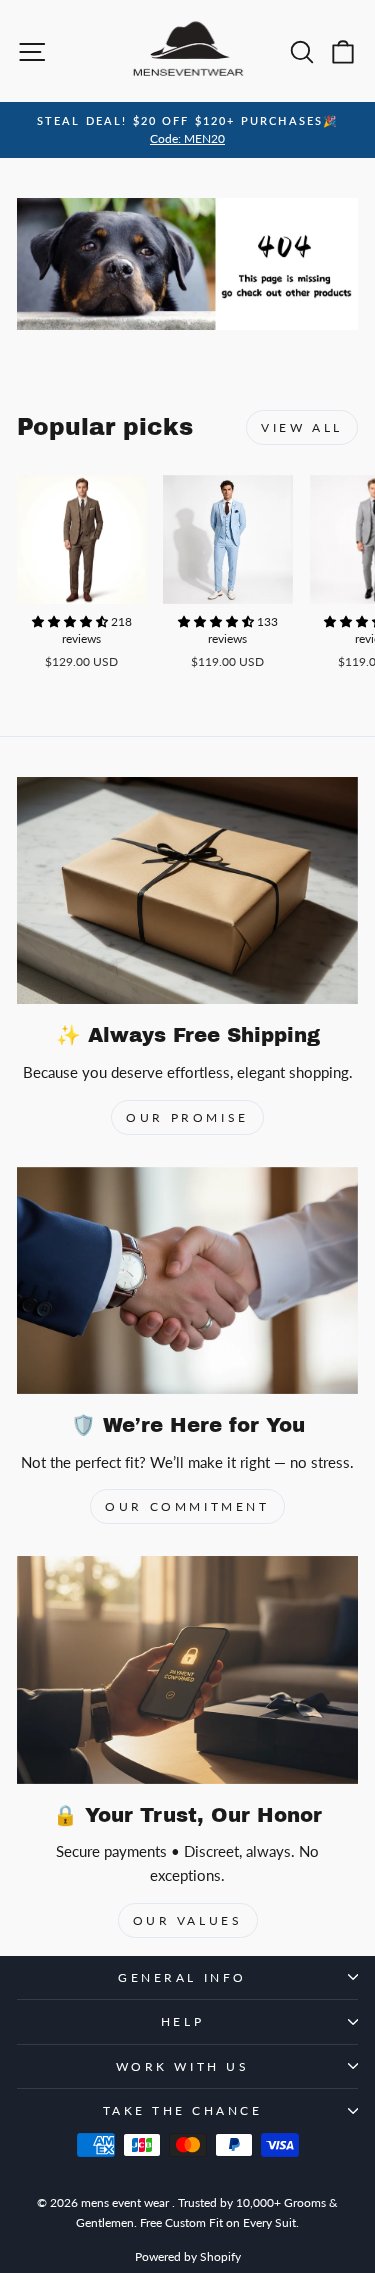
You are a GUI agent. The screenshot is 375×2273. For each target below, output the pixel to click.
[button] (71, 621)
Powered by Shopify (188, 2256)
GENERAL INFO (182, 1977)
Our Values (188, 1920)
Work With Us (182, 2066)
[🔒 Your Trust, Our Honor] (187, 1669)
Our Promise (187, 1117)
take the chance (183, 2110)
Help (182, 2021)
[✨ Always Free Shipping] (187, 890)
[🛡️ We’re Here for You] (187, 1280)
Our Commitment (187, 1506)
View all (302, 427)
